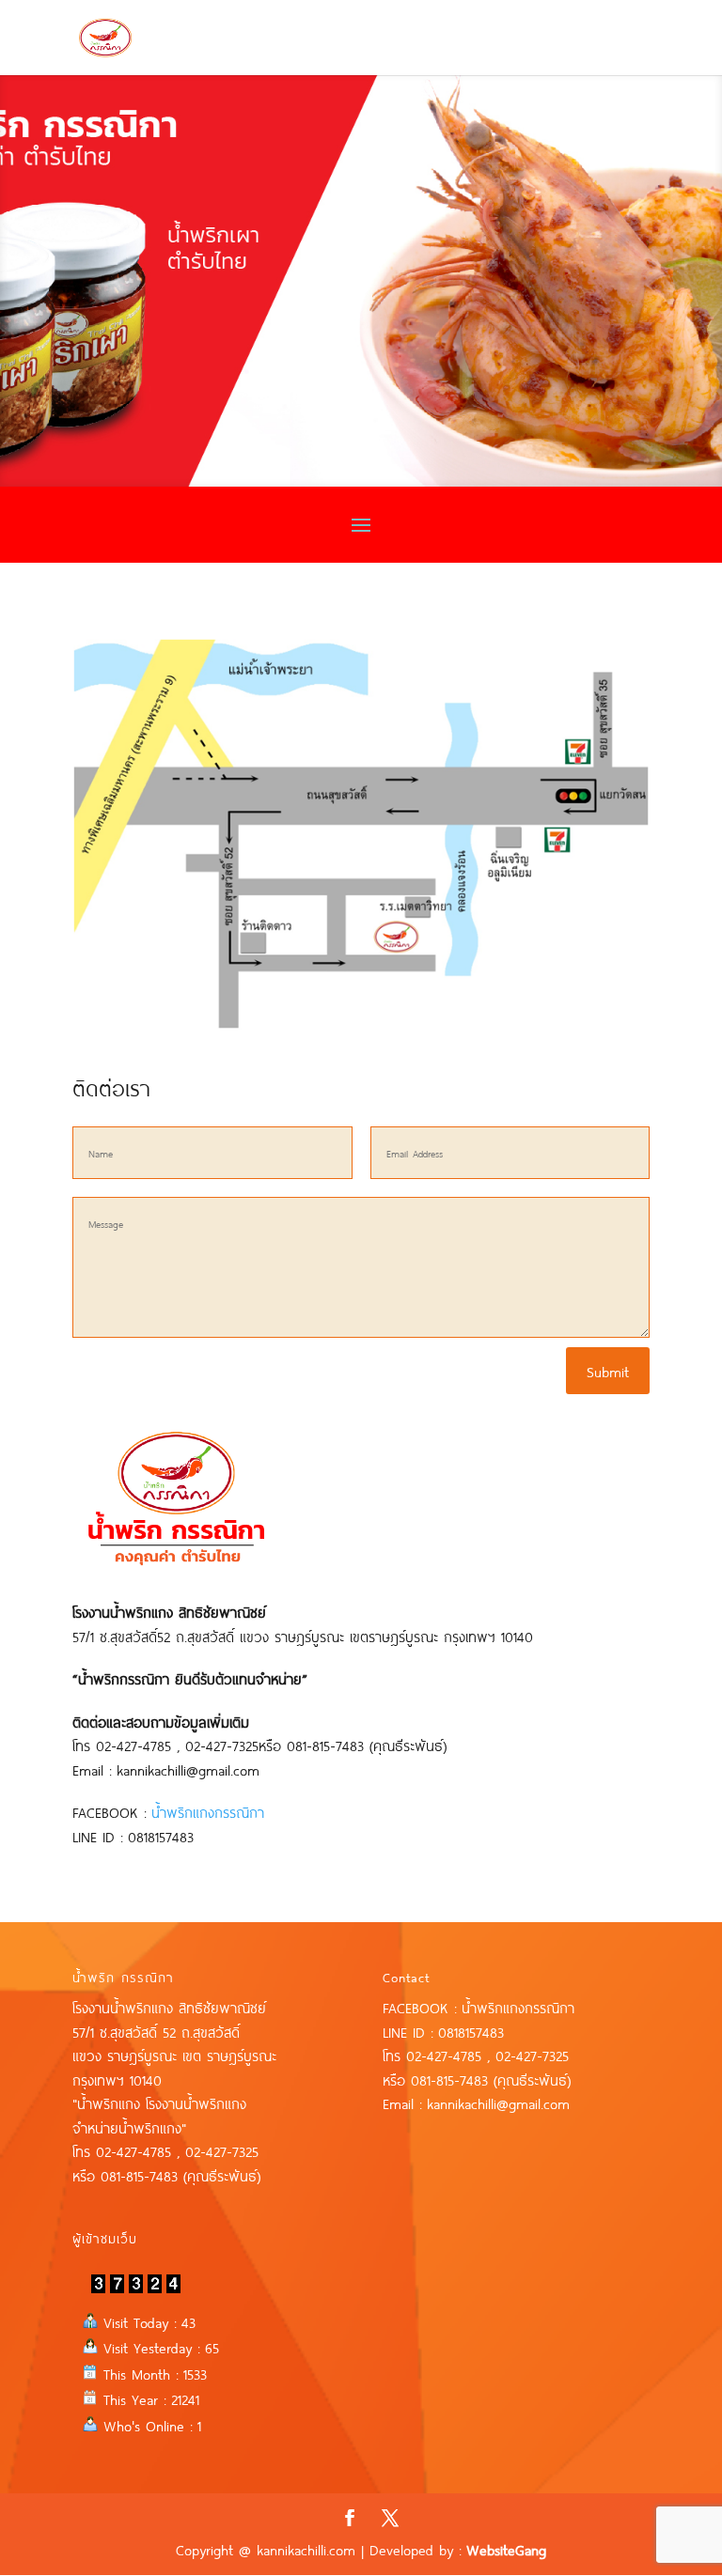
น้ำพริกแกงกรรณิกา (208, 1811)
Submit (608, 1370)
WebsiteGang (506, 2548)
